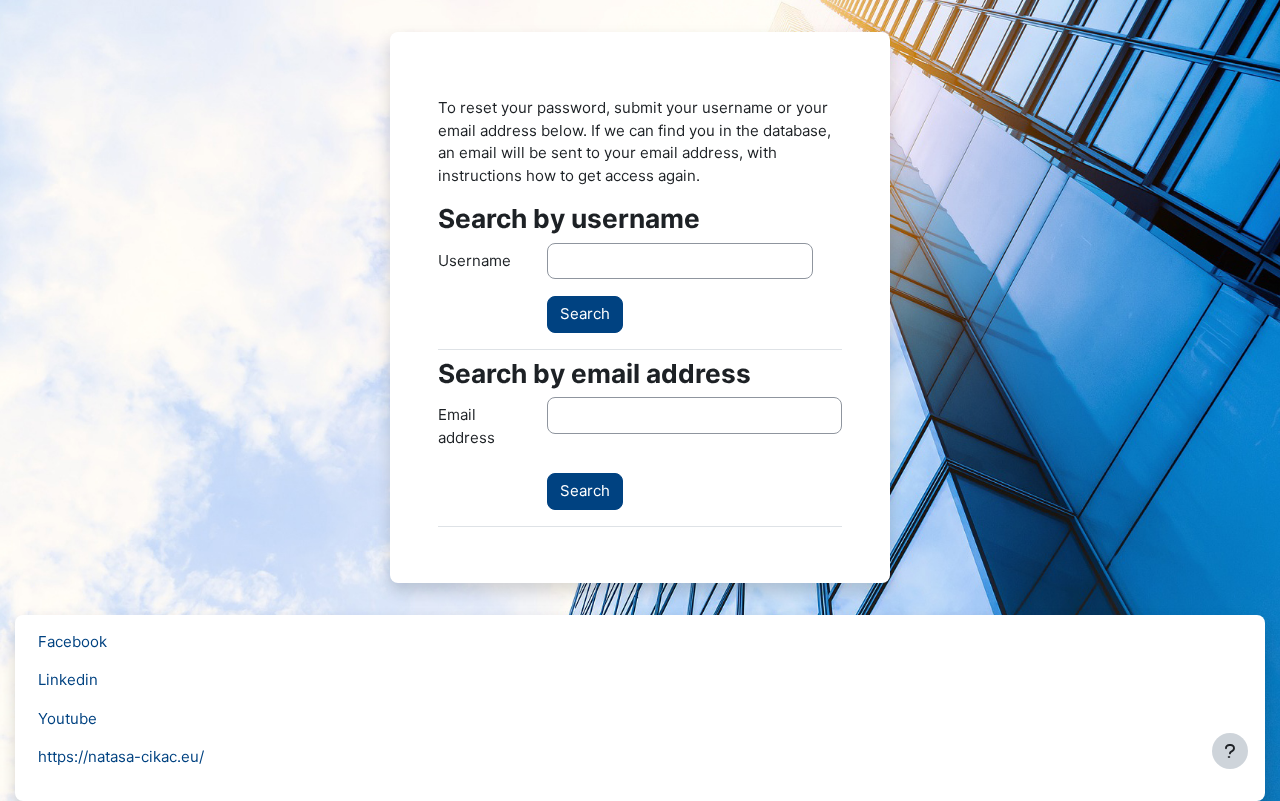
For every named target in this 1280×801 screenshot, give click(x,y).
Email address (466, 426)
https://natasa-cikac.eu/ (121, 756)
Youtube (67, 718)
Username (474, 260)
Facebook (72, 641)
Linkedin (68, 679)
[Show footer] (1230, 751)
